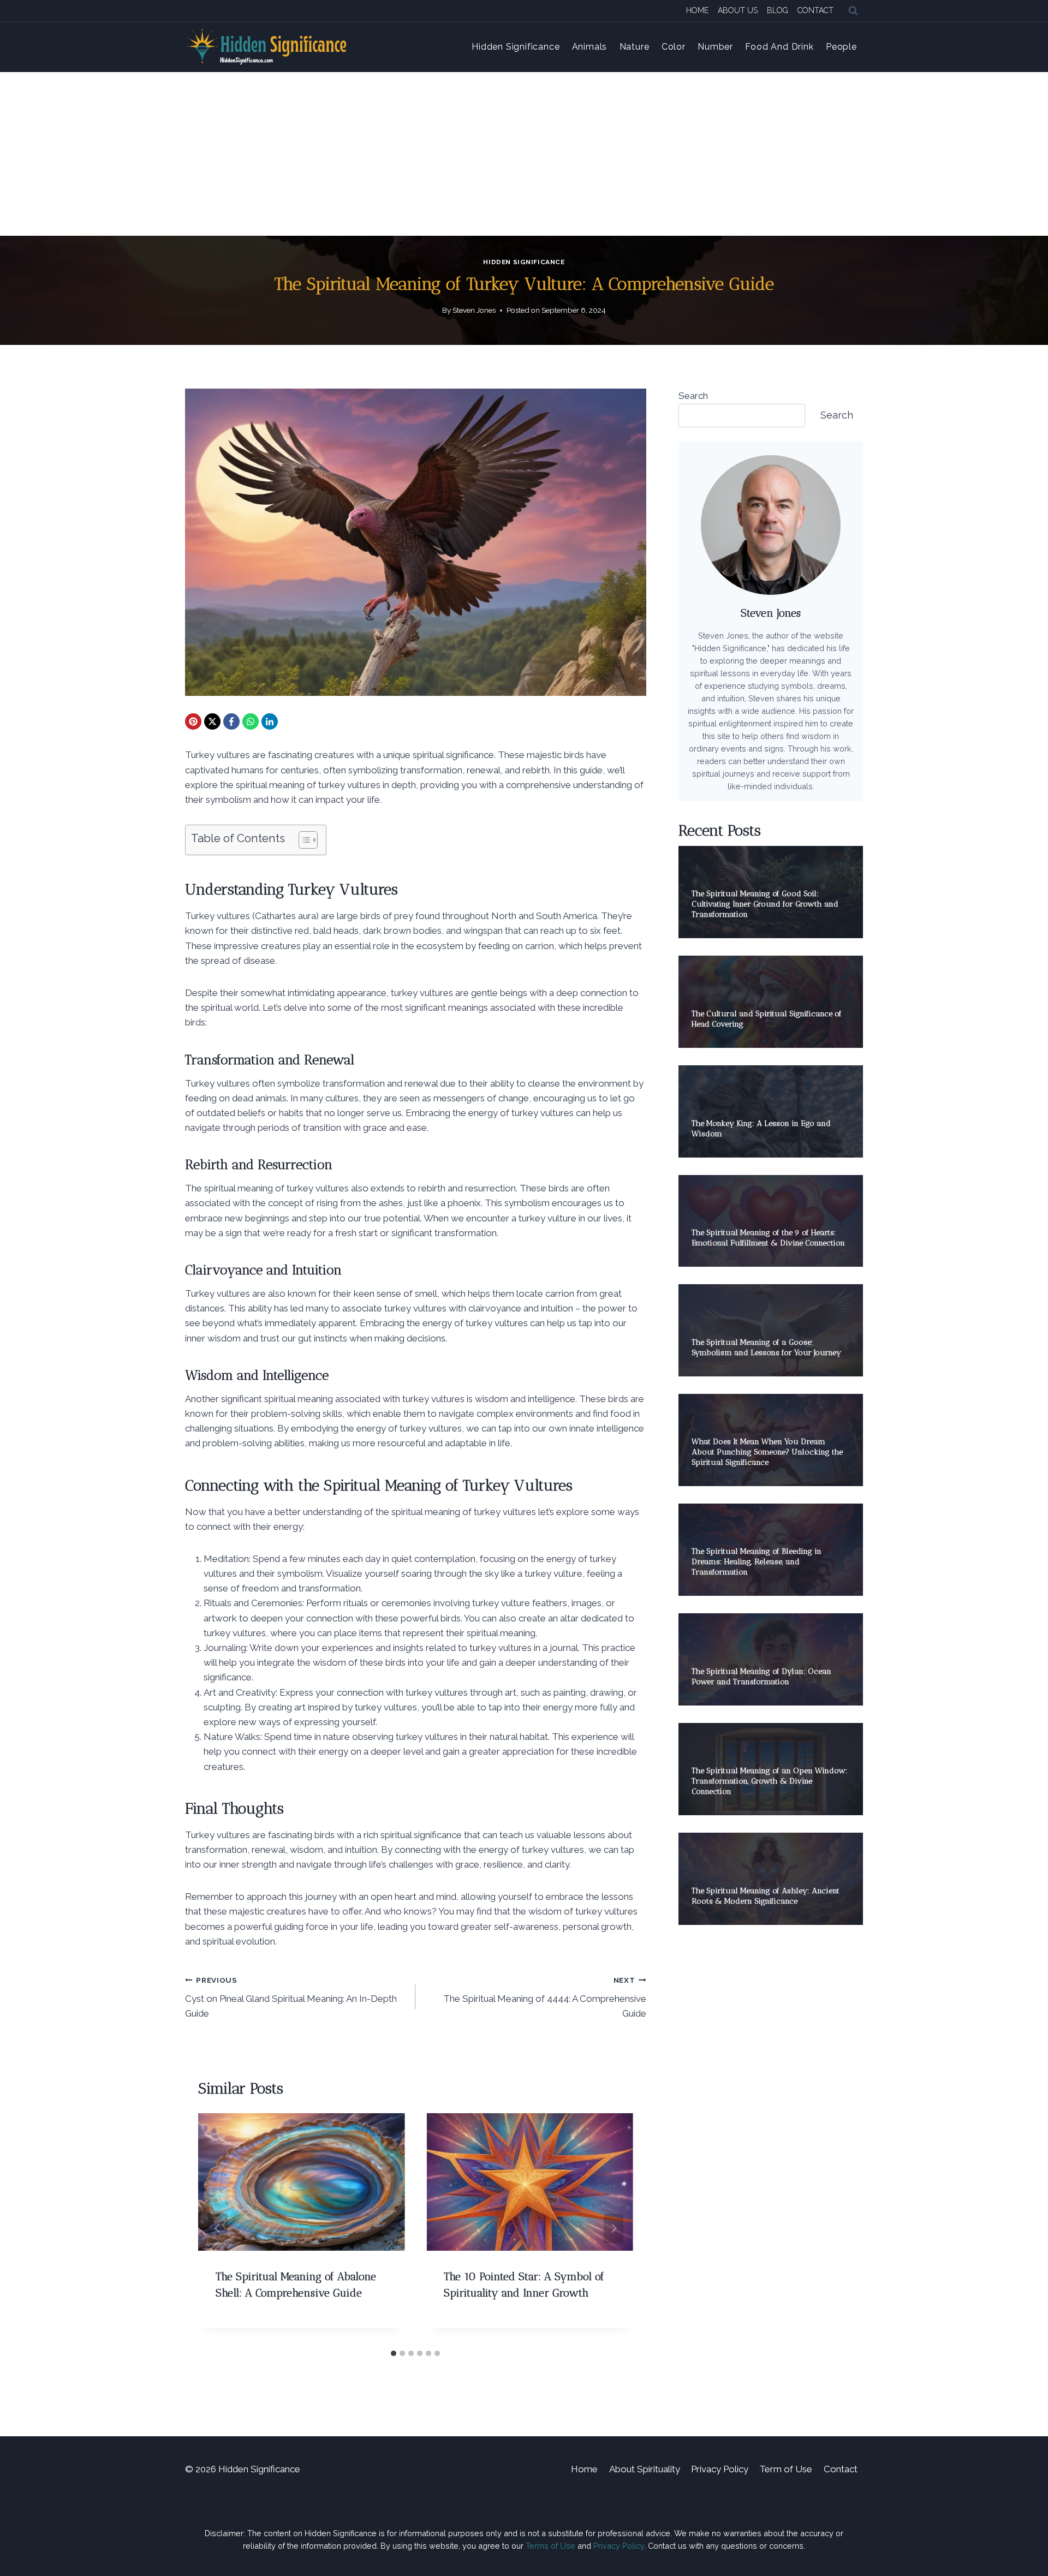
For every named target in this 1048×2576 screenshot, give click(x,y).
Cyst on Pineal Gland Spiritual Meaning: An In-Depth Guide (291, 1997)
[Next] (614, 2228)
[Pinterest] (193, 721)
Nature (635, 47)
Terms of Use (550, 2546)
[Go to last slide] (218, 2228)
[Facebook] (231, 721)
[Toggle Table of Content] (303, 840)
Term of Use (786, 2469)
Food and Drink (779, 47)
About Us (738, 10)
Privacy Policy (720, 2469)
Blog (778, 10)
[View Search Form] (853, 11)
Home (697, 10)
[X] (212, 721)
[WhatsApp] (251, 721)
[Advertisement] (524, 154)
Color (674, 47)
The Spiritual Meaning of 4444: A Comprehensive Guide (544, 1997)
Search (693, 396)
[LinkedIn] (270, 721)
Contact (815, 10)
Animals (590, 47)
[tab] (394, 2353)
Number (715, 47)
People (841, 47)
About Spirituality (645, 2469)
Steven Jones (474, 310)
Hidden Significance (516, 47)
